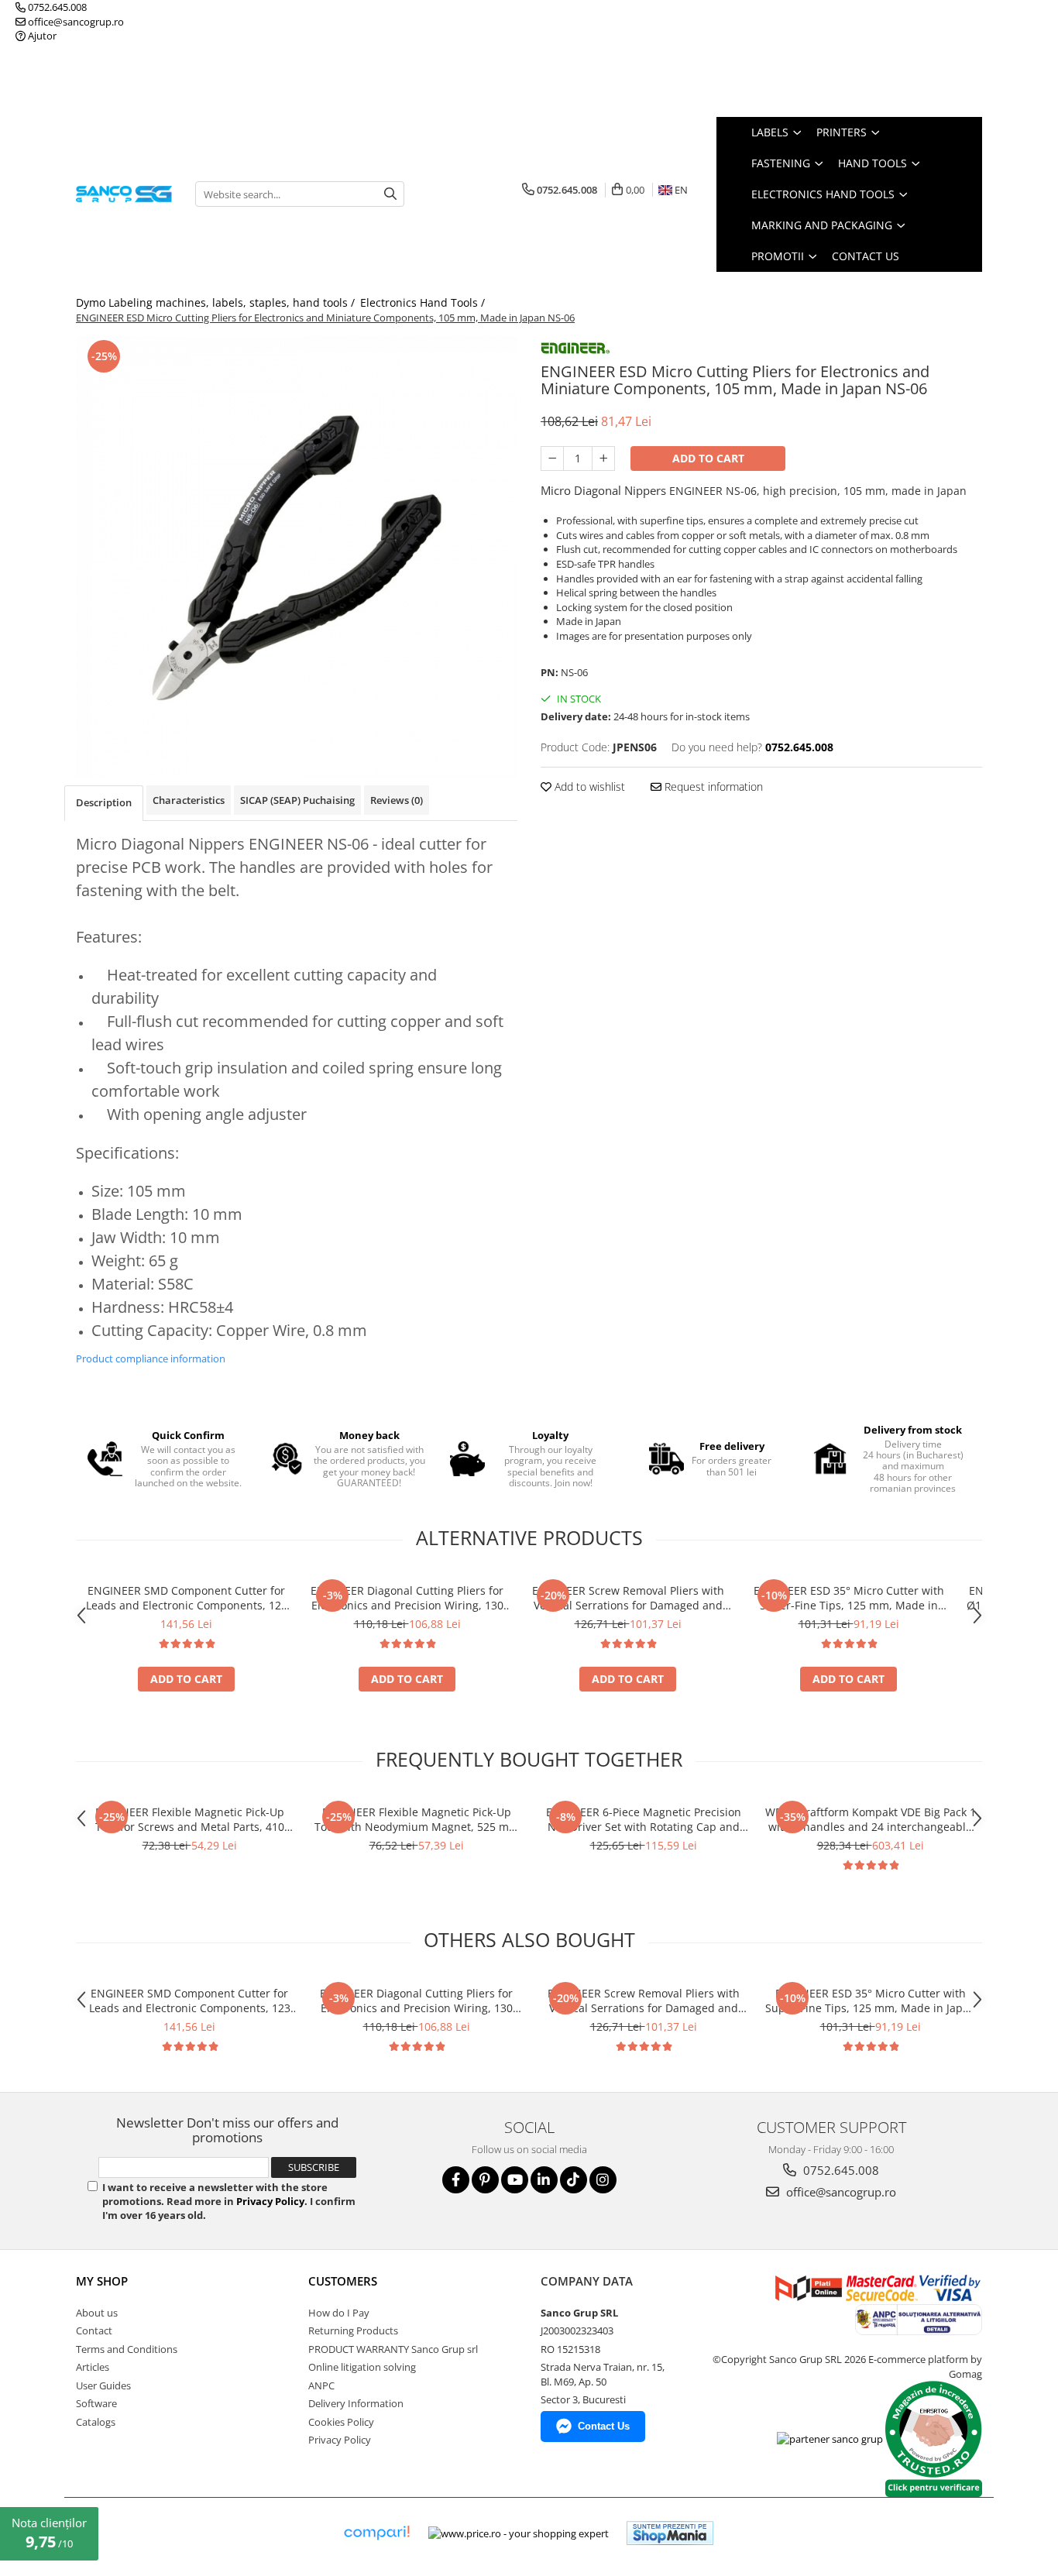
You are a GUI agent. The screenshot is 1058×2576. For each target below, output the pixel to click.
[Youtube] (515, 2180)
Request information (712, 787)
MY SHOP (102, 2281)
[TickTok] (574, 2180)
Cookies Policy (341, 2422)
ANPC (321, 2385)
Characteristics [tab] (189, 800)
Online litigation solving (362, 2367)
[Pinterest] (485, 2180)
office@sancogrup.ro (75, 22)
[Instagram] (603, 2180)
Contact (94, 2330)
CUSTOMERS (343, 2281)
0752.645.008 (56, 7)
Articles (93, 2367)
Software (96, 2403)
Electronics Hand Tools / (424, 302)
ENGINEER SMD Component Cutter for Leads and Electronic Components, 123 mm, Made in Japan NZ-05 (187, 1598)
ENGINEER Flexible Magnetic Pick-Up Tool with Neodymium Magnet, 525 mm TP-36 (417, 1819)
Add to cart (708, 458)
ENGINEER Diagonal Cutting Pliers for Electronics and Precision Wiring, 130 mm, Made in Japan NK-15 (407, 1598)
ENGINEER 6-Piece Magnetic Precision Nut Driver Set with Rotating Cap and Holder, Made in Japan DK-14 (644, 1819)
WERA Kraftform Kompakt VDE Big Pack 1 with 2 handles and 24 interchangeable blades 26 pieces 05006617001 (871, 1819)
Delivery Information (356, 2403)
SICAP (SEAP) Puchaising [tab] (297, 800)
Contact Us (866, 256)
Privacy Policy (270, 2201)
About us (97, 2313)
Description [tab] (104, 802)
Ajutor (41, 36)
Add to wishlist (588, 787)
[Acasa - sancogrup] (124, 194)
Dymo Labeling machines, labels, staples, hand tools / (217, 302)
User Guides (103, 2385)
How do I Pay (339, 2313)
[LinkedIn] (544, 2180)
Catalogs (96, 2422)
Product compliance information (151, 1358)
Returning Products (353, 2330)
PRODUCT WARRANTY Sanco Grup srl (393, 2349)
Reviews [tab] (397, 800)
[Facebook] (456, 2180)
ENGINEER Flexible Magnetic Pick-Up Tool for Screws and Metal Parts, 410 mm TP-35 (190, 1819)
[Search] (390, 194)
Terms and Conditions (127, 2349)
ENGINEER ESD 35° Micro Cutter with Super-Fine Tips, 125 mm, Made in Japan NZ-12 (849, 1598)
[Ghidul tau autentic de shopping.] (376, 2533)
